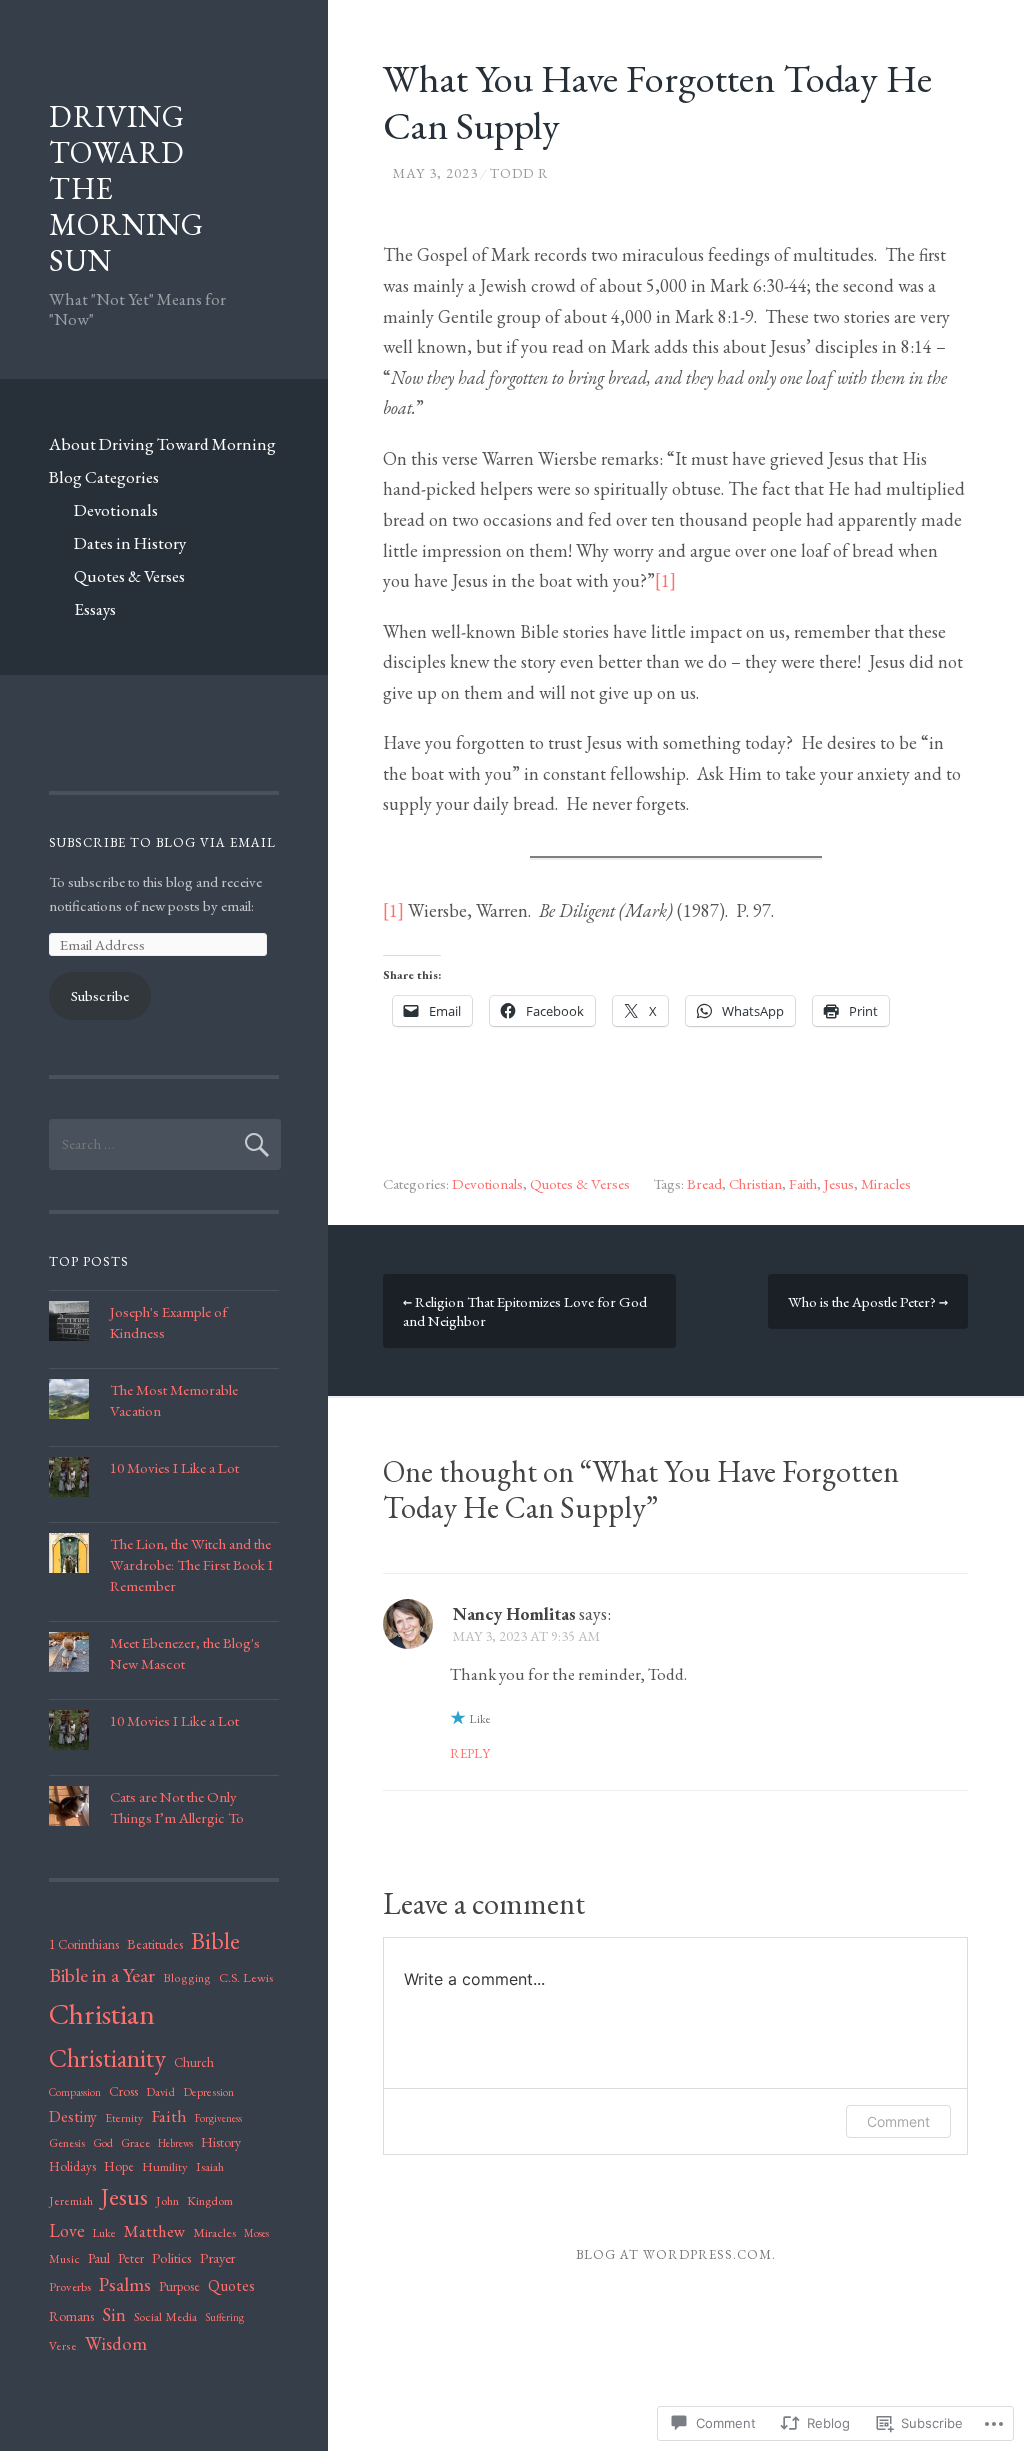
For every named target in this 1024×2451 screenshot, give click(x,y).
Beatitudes (155, 1944)
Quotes (231, 2285)
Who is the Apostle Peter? (868, 1301)
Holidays (72, 2166)
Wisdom (116, 2343)
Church (194, 2062)
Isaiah (210, 2166)
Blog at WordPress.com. (676, 2254)
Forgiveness (218, 2118)
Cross (123, 2091)
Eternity (124, 2118)
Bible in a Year (102, 1975)
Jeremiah (71, 2201)
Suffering (224, 2317)
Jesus (839, 1183)
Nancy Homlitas (514, 1613)
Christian (755, 1183)
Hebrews (175, 2143)
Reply (470, 1753)
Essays (95, 609)
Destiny (73, 2116)
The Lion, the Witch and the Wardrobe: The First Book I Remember (191, 1564)
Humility (165, 2166)
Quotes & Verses (129, 576)
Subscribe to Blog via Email (162, 842)
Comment (898, 2121)
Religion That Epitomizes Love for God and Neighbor (525, 1311)
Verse (63, 2346)
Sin (114, 2314)
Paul (99, 2258)
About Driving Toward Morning (162, 444)
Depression (208, 2092)
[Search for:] (164, 1143)
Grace (135, 2142)
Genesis (67, 2142)
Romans (71, 2316)
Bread (704, 1183)
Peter (131, 2258)
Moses (256, 2233)
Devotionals (116, 510)
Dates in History (130, 543)
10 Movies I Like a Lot (174, 1467)
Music (64, 2259)
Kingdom (210, 2200)
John (167, 2200)
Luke (104, 2232)
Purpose (179, 2286)
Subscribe (100, 995)
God (103, 2143)
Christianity (107, 2058)
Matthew (154, 2231)
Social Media (165, 2316)
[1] (665, 580)
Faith (803, 1183)
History (221, 2142)
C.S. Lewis (246, 1977)
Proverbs (70, 2286)
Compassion (75, 2092)
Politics (172, 2257)
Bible (215, 1940)
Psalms (125, 2284)
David (160, 2091)
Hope (119, 2166)
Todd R (519, 173)
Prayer (217, 2257)
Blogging (187, 1978)
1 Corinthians (84, 1944)
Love (67, 2230)
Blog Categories (104, 477)
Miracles (886, 1183)
